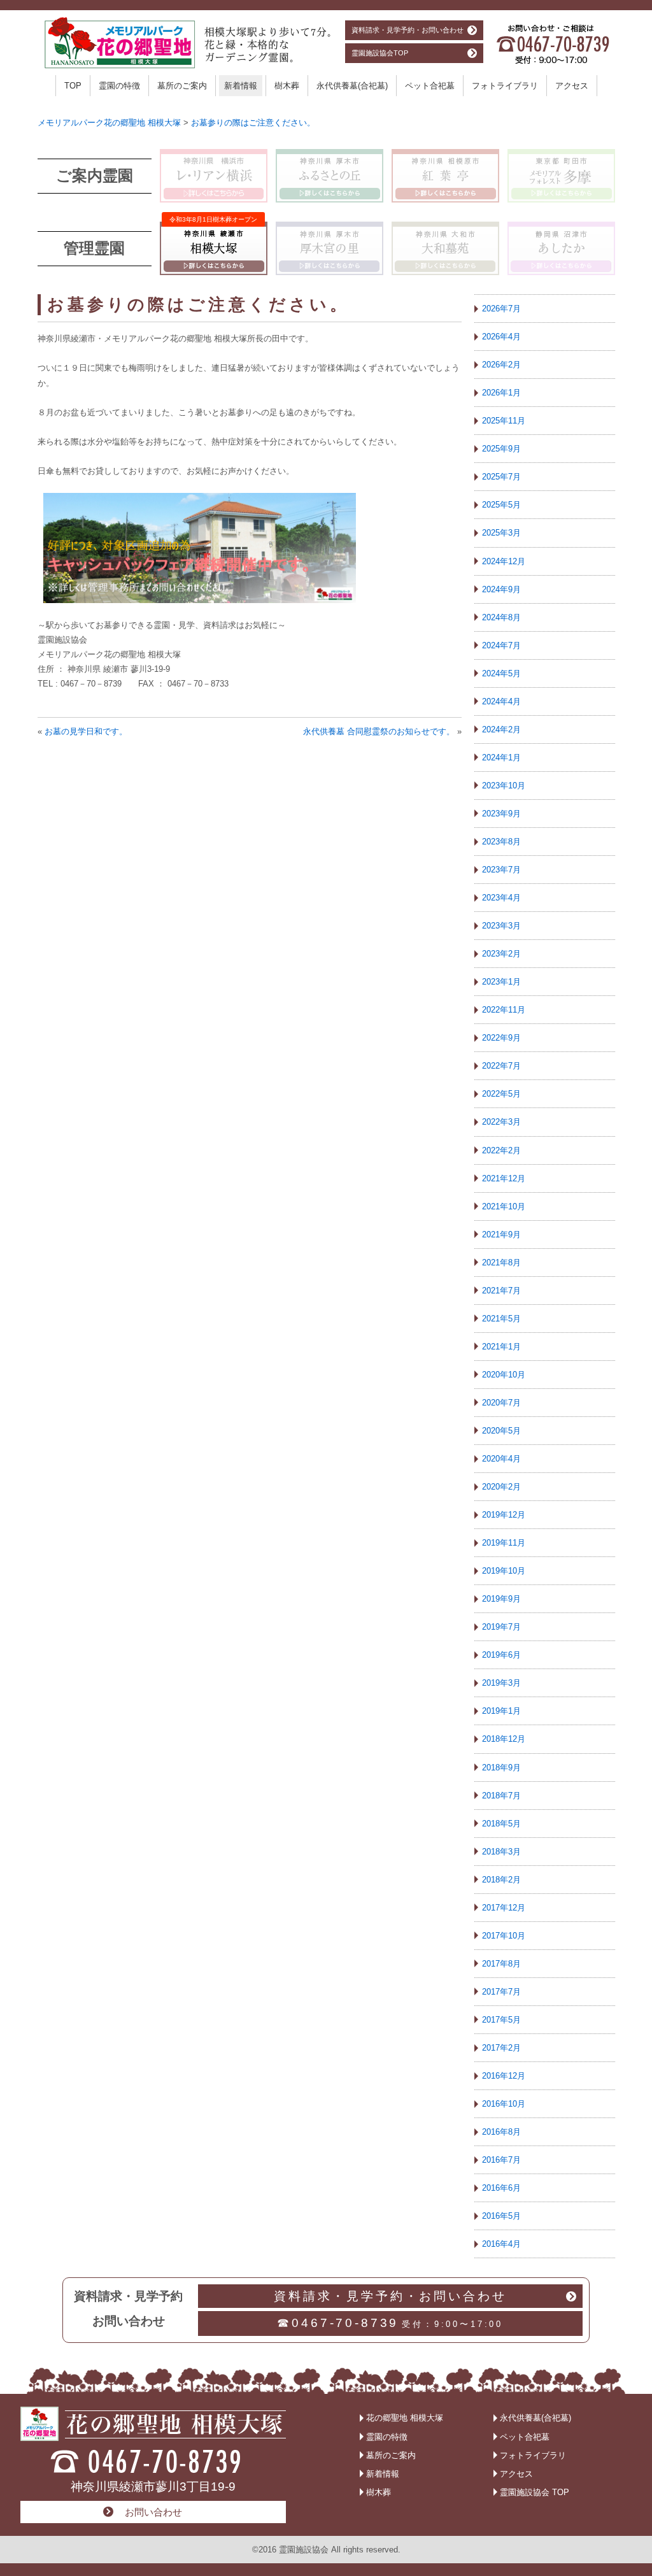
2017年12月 (504, 1908)
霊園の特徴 (119, 86)
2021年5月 (501, 1319)
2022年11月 (504, 1010)
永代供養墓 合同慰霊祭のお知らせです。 (379, 731)
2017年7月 (501, 1992)
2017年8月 (501, 1964)
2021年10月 (504, 1206)
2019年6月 (501, 1655)
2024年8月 (501, 617)
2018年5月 (501, 1824)
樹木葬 (287, 86)
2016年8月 (501, 2132)
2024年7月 (501, 645)
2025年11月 (504, 421)
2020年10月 (504, 1375)
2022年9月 (501, 1038)
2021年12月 (504, 1178)
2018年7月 (501, 1796)
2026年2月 (501, 365)
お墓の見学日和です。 (86, 731)
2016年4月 (501, 2244)
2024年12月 (504, 561)
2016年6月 (501, 2188)
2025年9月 (501, 449)
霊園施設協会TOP (380, 53)
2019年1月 (501, 1711)
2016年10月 (504, 2104)
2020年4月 (501, 1459)
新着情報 (241, 86)
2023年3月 (501, 926)
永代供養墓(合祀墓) (352, 86)
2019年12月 (504, 1515)
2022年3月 (501, 1122)
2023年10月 (504, 786)
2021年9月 (501, 1235)
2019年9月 (501, 1599)
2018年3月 (501, 1852)
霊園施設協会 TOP (535, 2492)
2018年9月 (501, 1768)
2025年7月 (501, 477)
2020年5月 (501, 1431)
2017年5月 (501, 2020)
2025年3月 (501, 533)
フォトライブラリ (505, 86)
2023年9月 (501, 814)
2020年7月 (501, 1403)
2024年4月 (501, 701)
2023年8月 (501, 842)
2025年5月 (501, 505)
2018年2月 (501, 1880)
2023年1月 (501, 982)
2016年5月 (501, 2216)
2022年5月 (501, 1094)
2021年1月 (501, 1347)
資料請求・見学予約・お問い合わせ (407, 30)
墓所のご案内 (182, 86)
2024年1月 (501, 758)
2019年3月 (501, 1683)
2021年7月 (501, 1291)
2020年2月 (501, 1487)
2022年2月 (501, 1150)
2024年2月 (501, 729)
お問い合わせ (153, 2512)
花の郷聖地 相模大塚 (405, 2418)
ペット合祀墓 (430, 86)
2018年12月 (504, 1739)
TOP (73, 86)
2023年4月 (501, 898)
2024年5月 (501, 673)
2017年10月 (504, 1936)
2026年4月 (501, 337)
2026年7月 (501, 309)
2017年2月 (501, 2048)
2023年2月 (501, 954)
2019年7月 (501, 1627)
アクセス (572, 86)
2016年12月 (504, 2076)
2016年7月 (501, 2160)
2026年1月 (501, 393)
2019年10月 (504, 1571)
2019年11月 (504, 1543)
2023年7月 (501, 870)
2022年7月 (501, 1066)
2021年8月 (501, 1263)
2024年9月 (501, 589)
